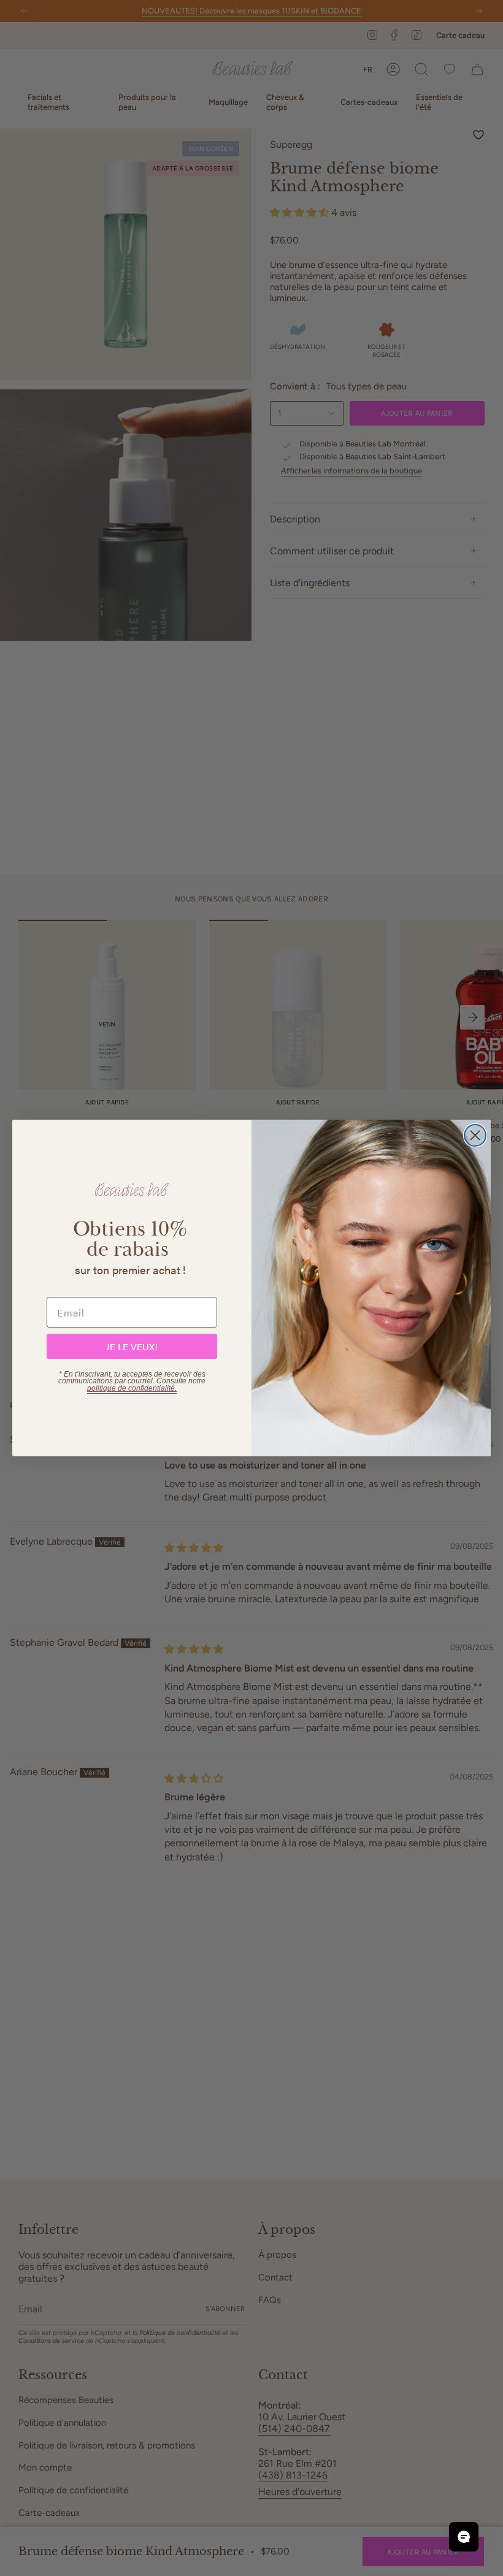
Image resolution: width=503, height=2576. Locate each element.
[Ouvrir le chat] (464, 2537)
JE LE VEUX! (132, 1346)
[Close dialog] (475, 1135)
